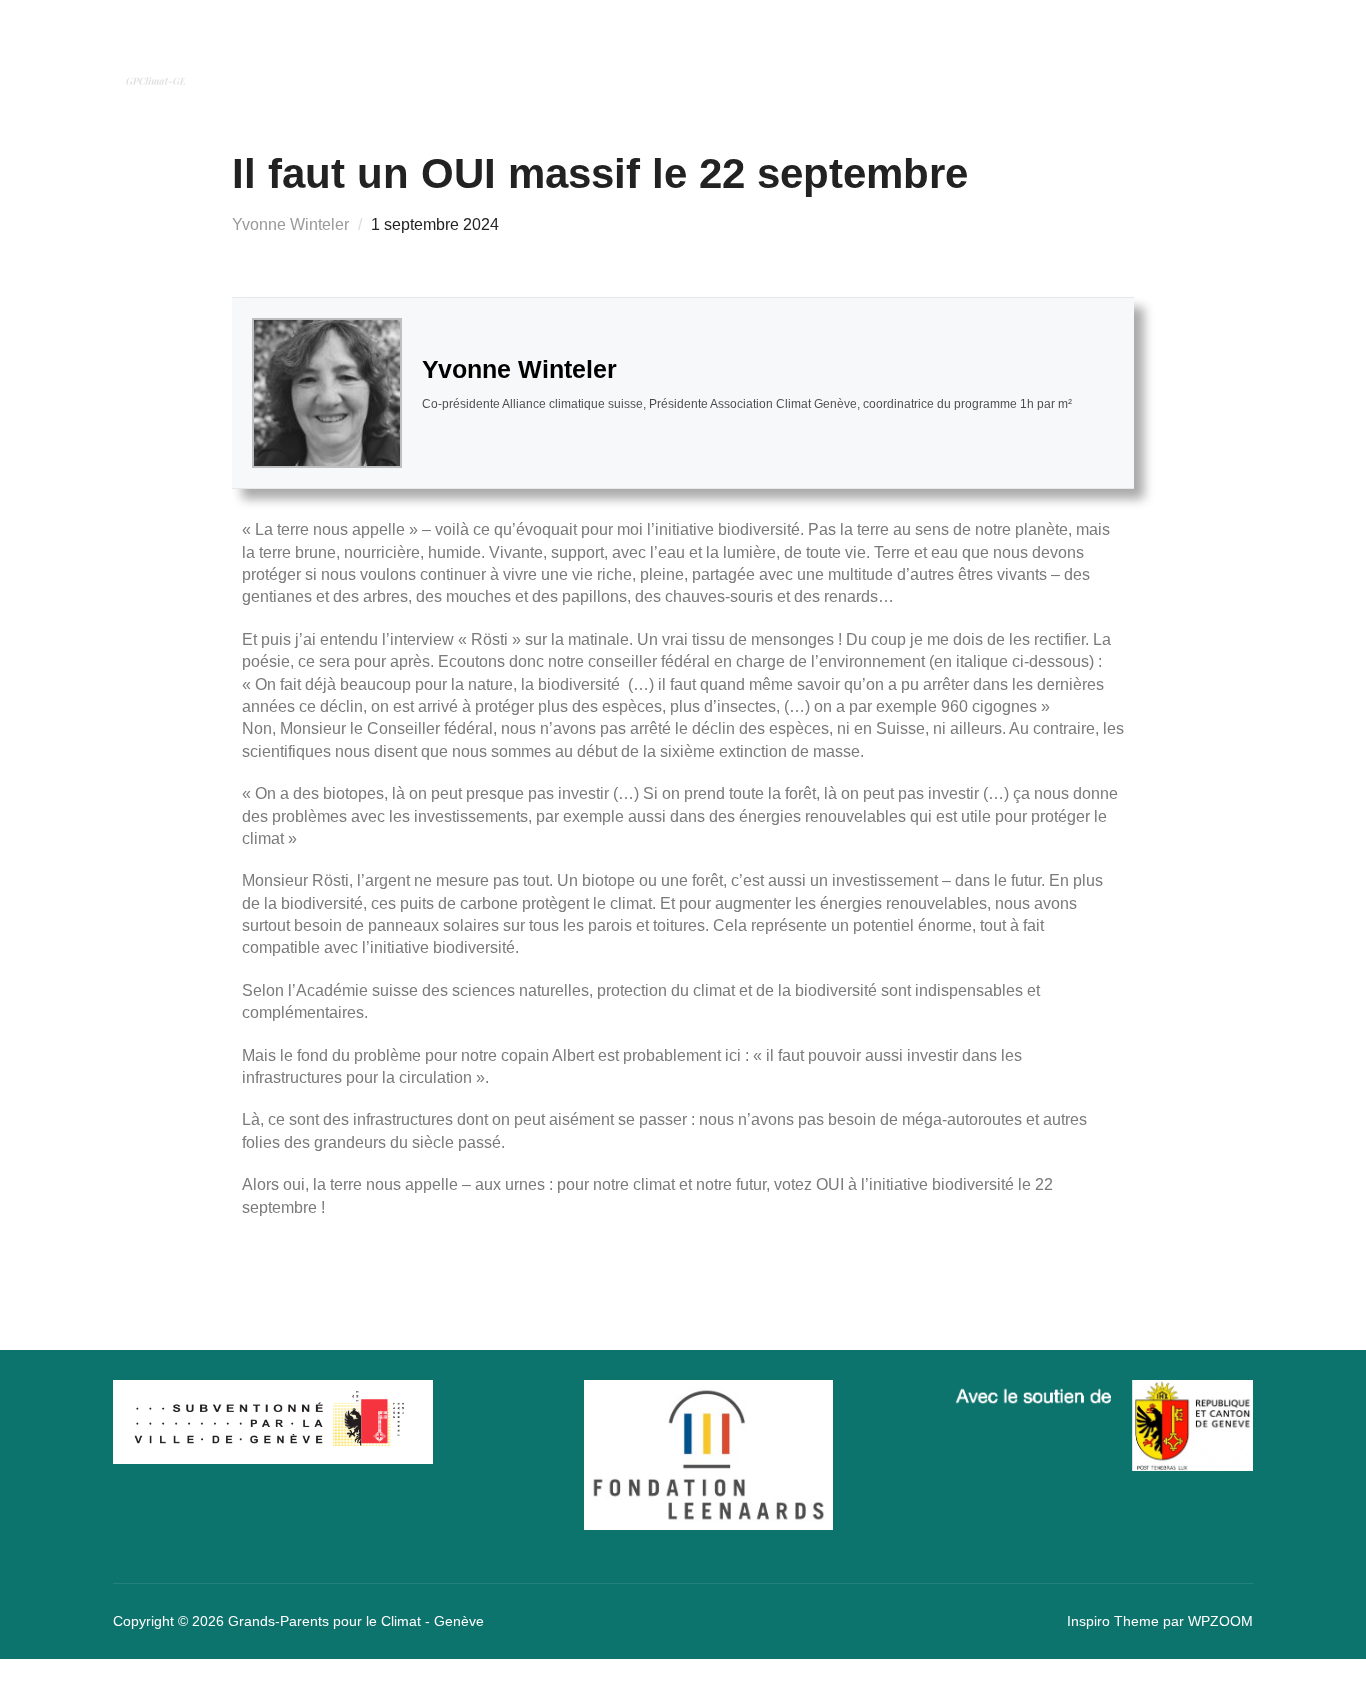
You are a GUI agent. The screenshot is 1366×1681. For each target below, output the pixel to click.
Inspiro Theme (1113, 1621)
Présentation (676, 58)
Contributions (963, 58)
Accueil (552, 58)
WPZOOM (1220, 1621)
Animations (818, 58)
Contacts (1119, 58)
